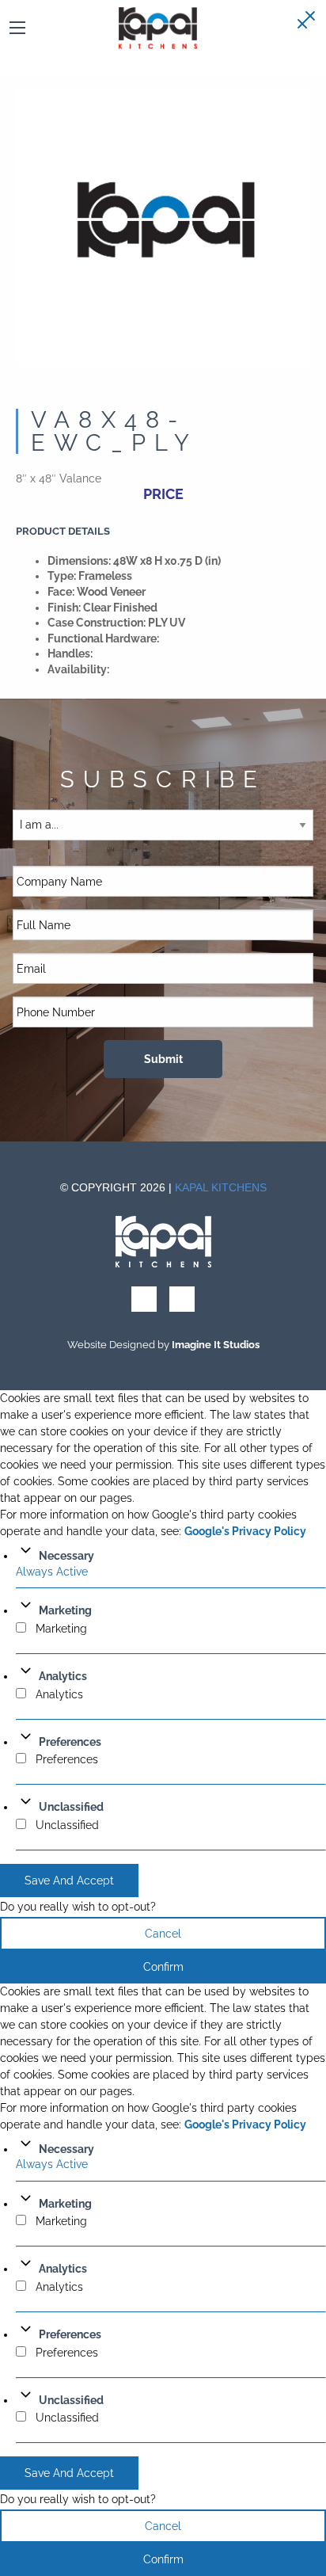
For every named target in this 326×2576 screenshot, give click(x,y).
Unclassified (71, 1807)
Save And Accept (69, 1881)
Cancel (163, 1934)
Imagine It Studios (216, 1345)
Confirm (163, 1967)
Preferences (70, 1742)
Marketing (65, 1610)
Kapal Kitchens (221, 1187)
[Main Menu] (17, 28)
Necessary (66, 1556)
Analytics (63, 1676)
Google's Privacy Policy (245, 1531)
